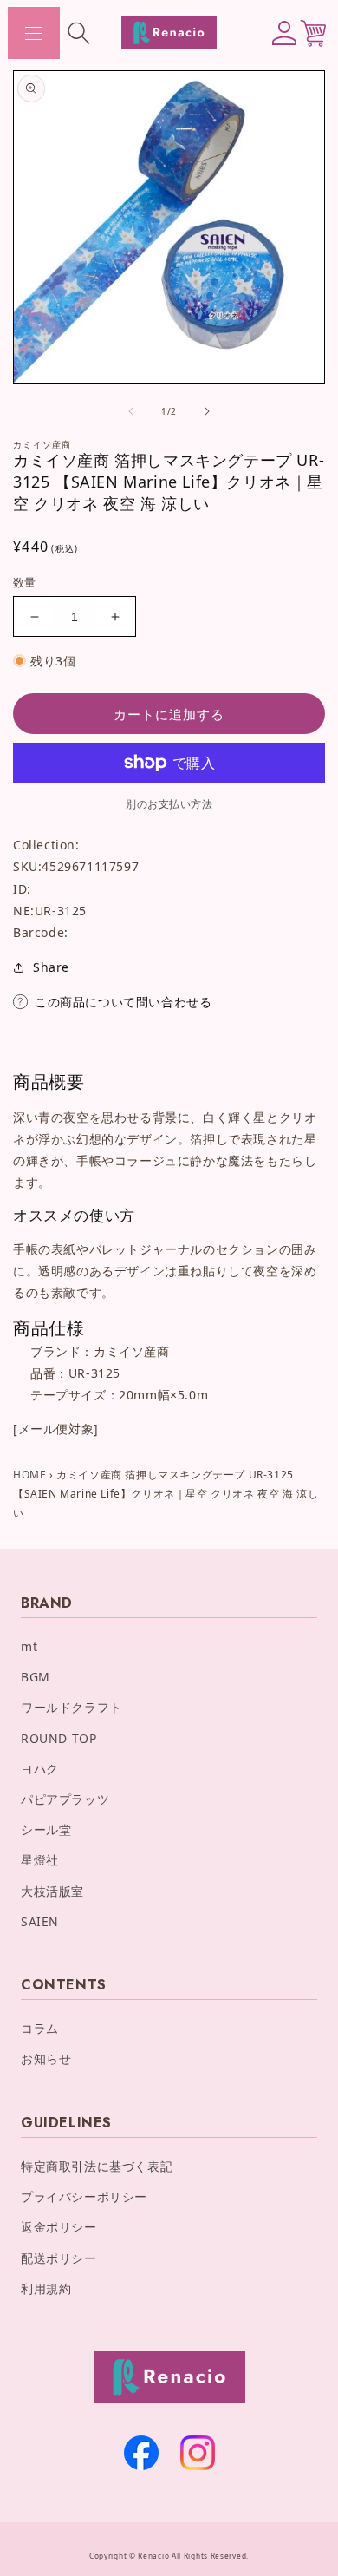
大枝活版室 (52, 1891)
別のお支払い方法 (169, 804)
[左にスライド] (131, 411)
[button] (34, 33)
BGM (36, 1677)
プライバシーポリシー (84, 2196)
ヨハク (40, 1769)
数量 (25, 582)
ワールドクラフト (71, 1707)
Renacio (153, 2556)
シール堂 (46, 1829)
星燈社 (40, 1860)
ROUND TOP (58, 1738)
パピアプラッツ (65, 1799)
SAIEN (40, 1921)
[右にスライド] (207, 411)
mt (29, 1646)
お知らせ (46, 2058)
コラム (40, 2028)
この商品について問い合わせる (123, 1002)
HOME (29, 1475)
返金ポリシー (59, 2227)
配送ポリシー (59, 2258)
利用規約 (46, 2288)
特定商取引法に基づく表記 (97, 2166)
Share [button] (51, 967)
